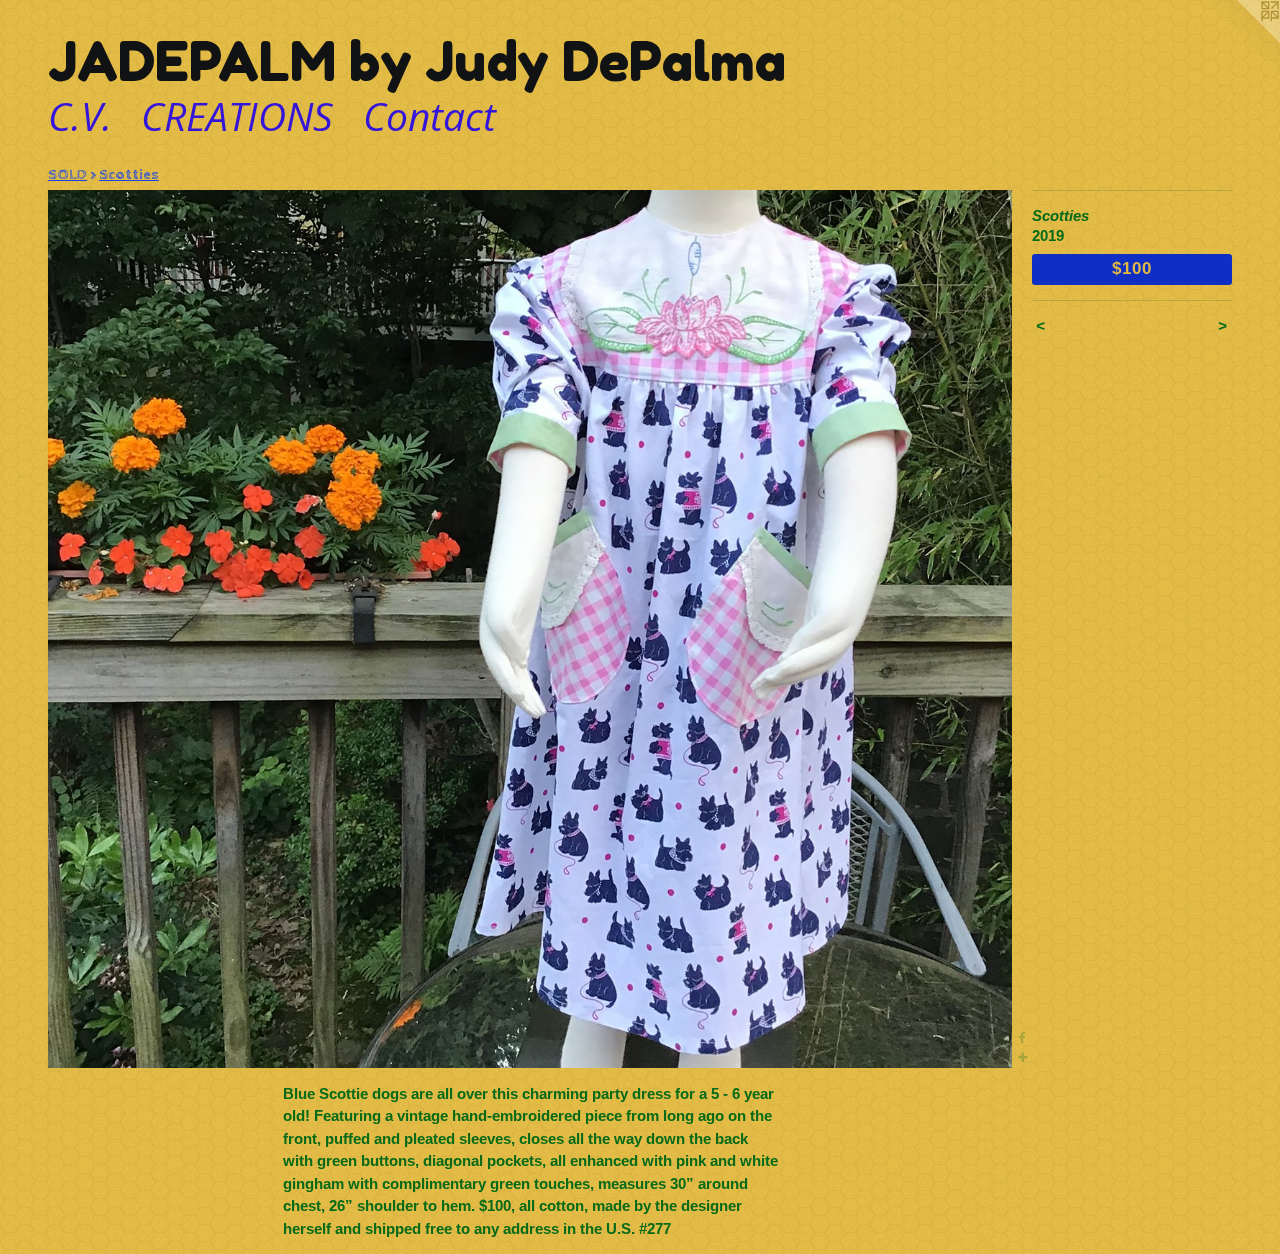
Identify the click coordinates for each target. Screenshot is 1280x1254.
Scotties (129, 174)
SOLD (67, 174)
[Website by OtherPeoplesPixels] (1240, 40)
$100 (1131, 268)
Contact (429, 115)
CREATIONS (237, 115)
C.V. (80, 115)
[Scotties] (530, 629)
